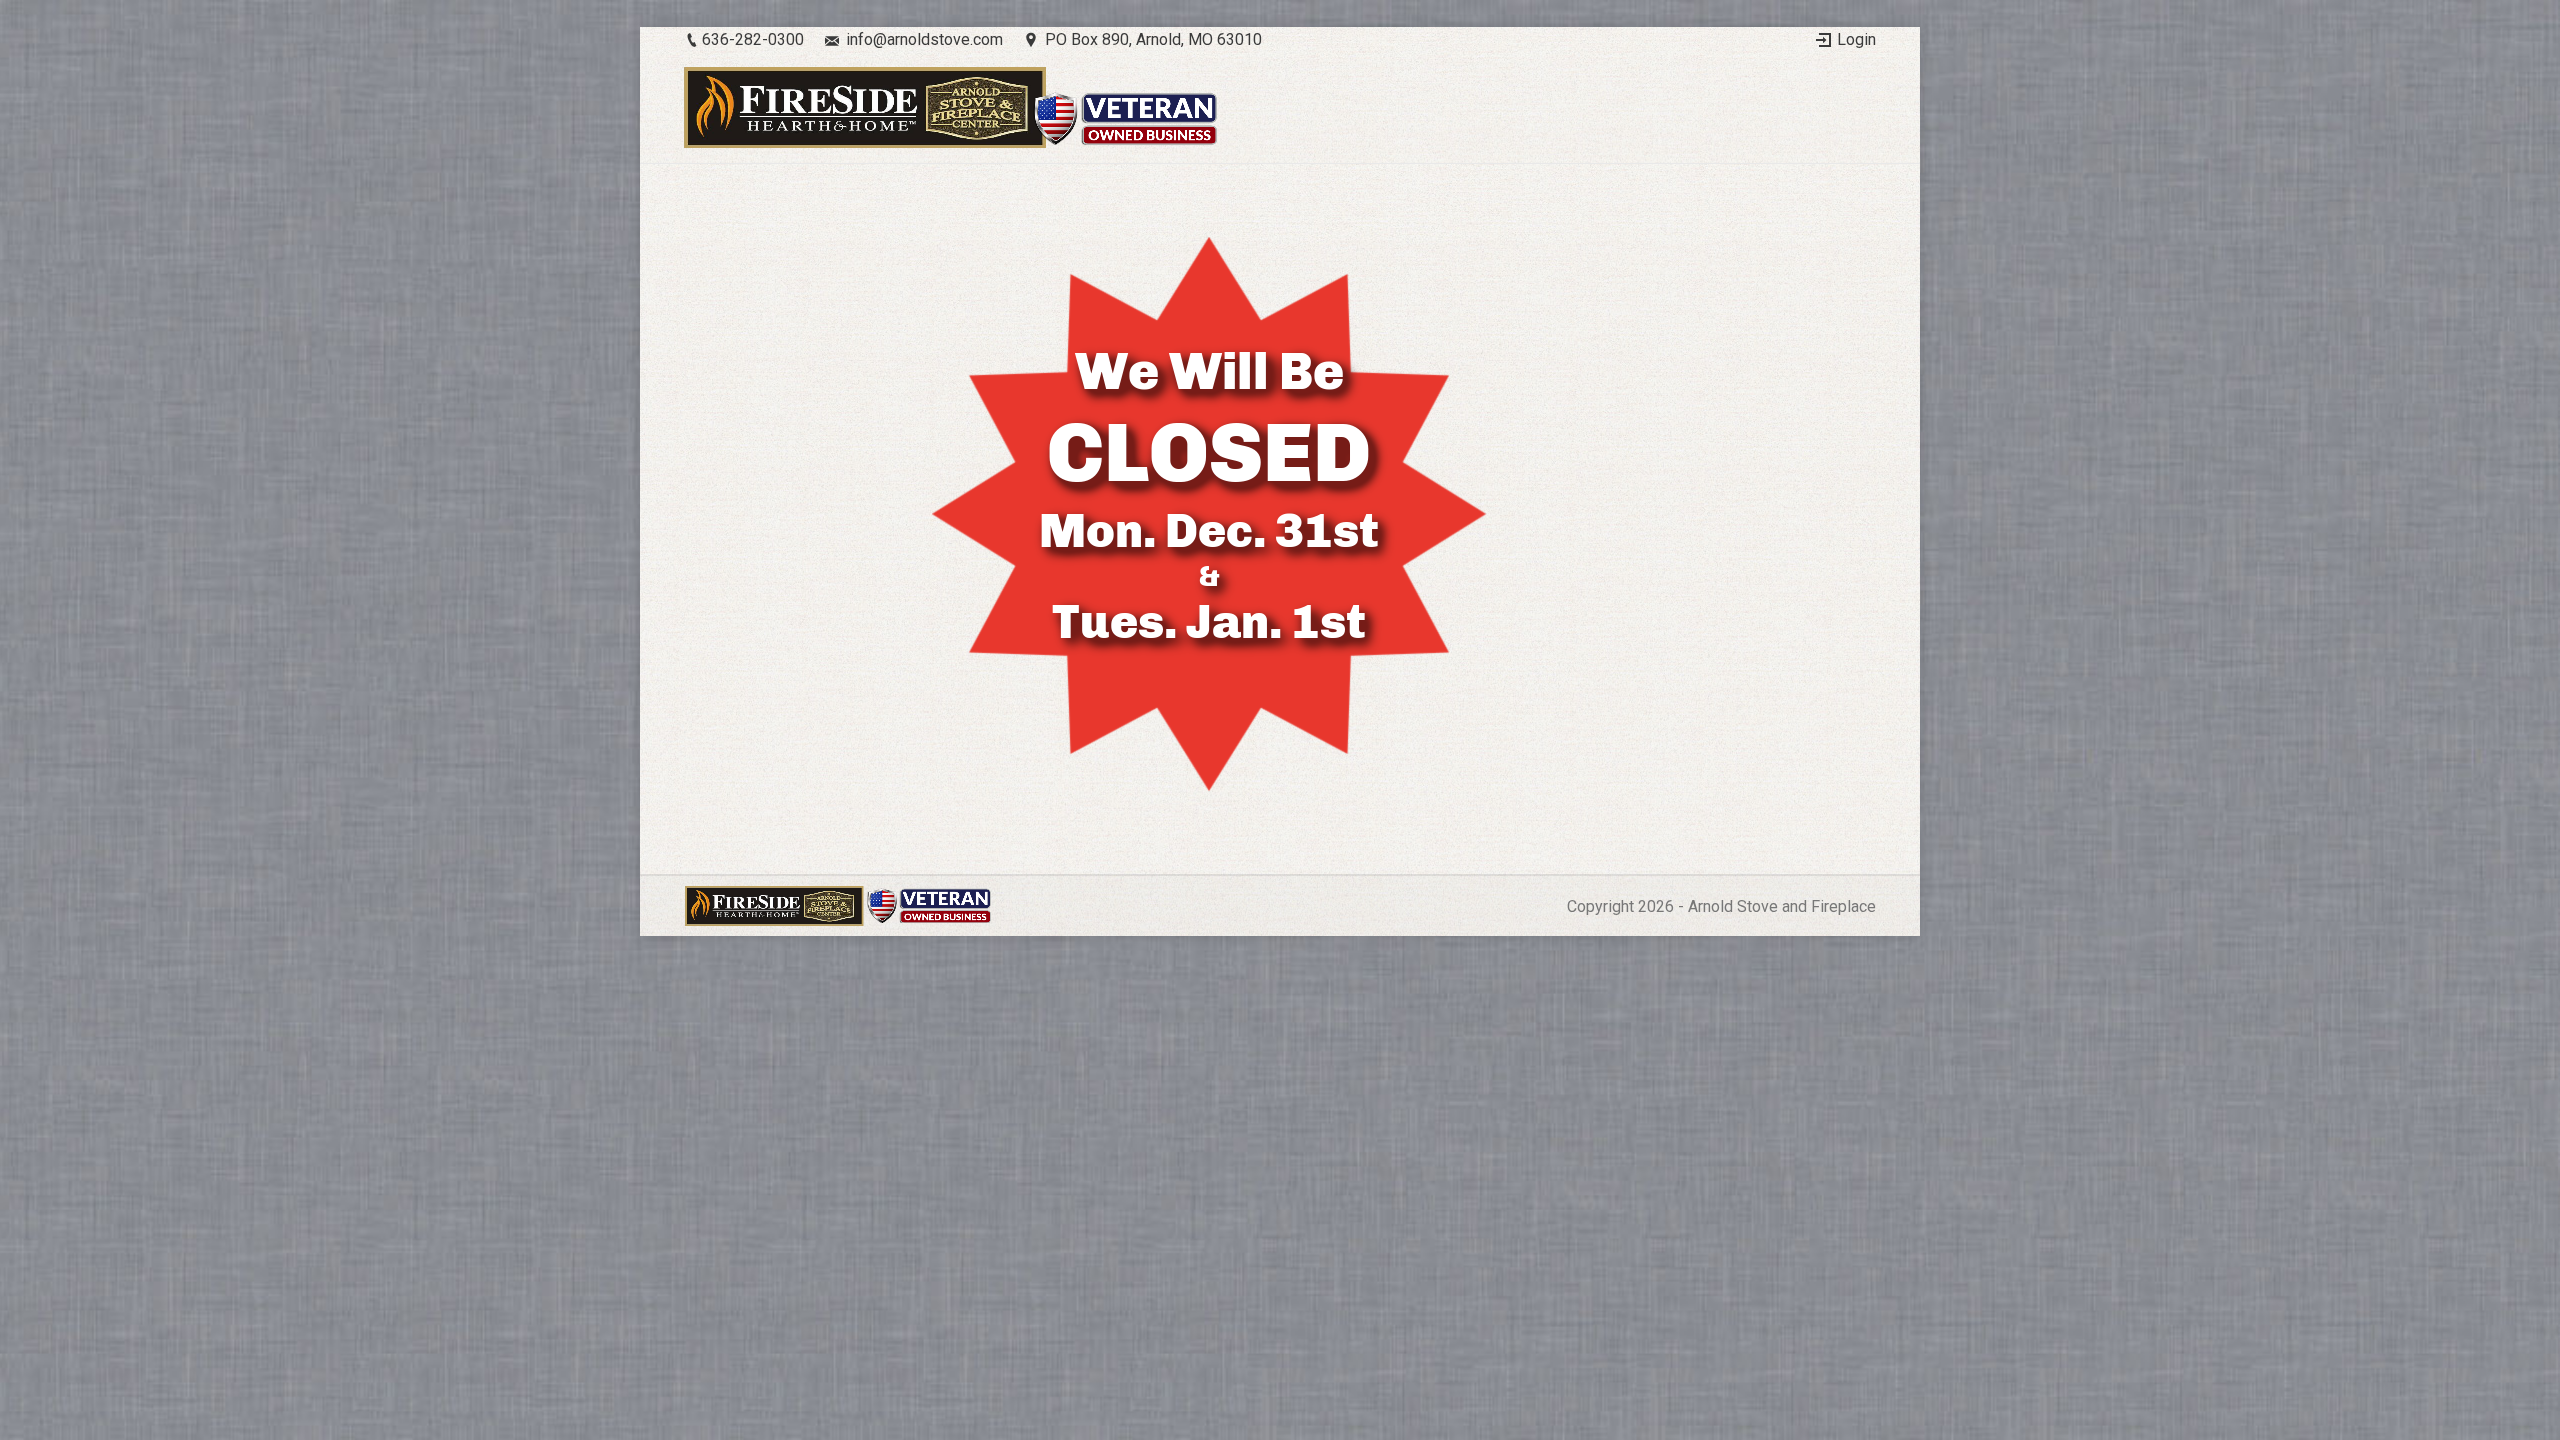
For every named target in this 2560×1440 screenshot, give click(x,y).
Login (1856, 39)
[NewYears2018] (1280, 514)
